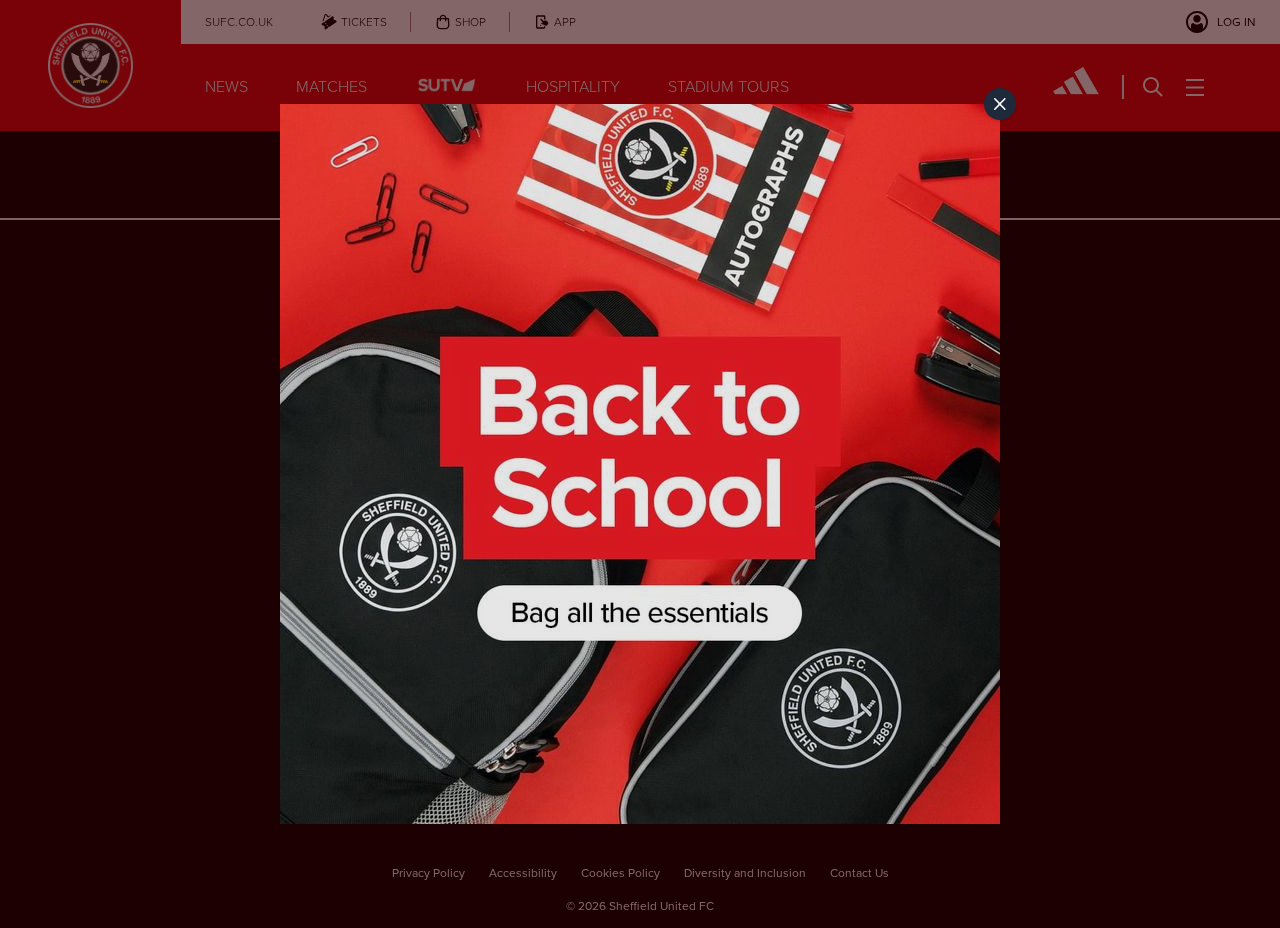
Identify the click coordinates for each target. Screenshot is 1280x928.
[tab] (1000, 104)
